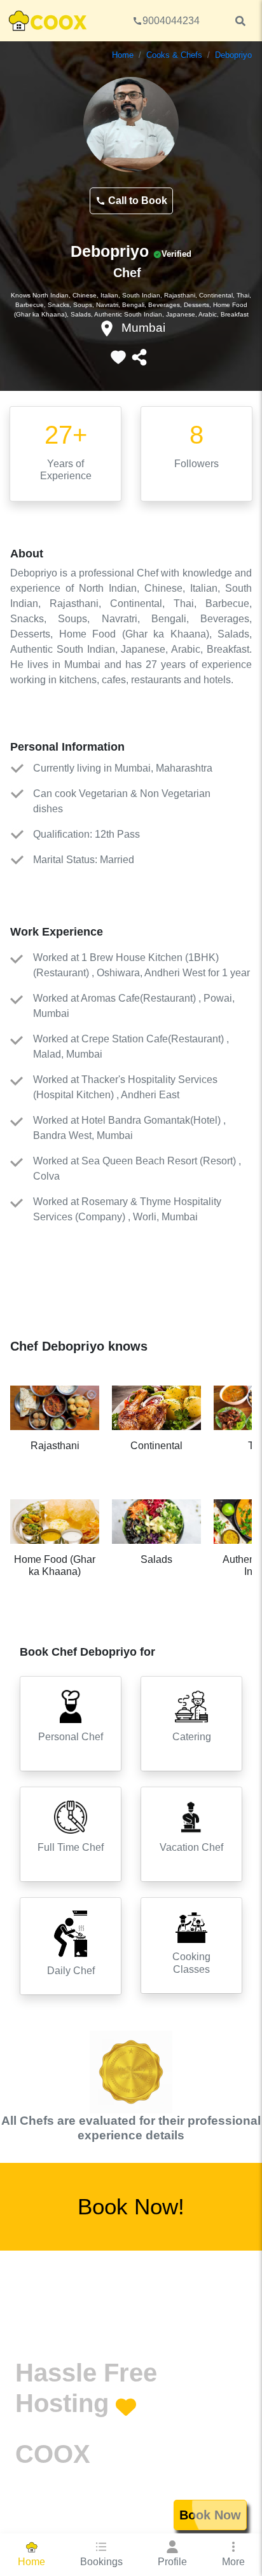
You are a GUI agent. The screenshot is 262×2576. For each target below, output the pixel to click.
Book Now (210, 2515)
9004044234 (171, 21)
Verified (176, 254)
